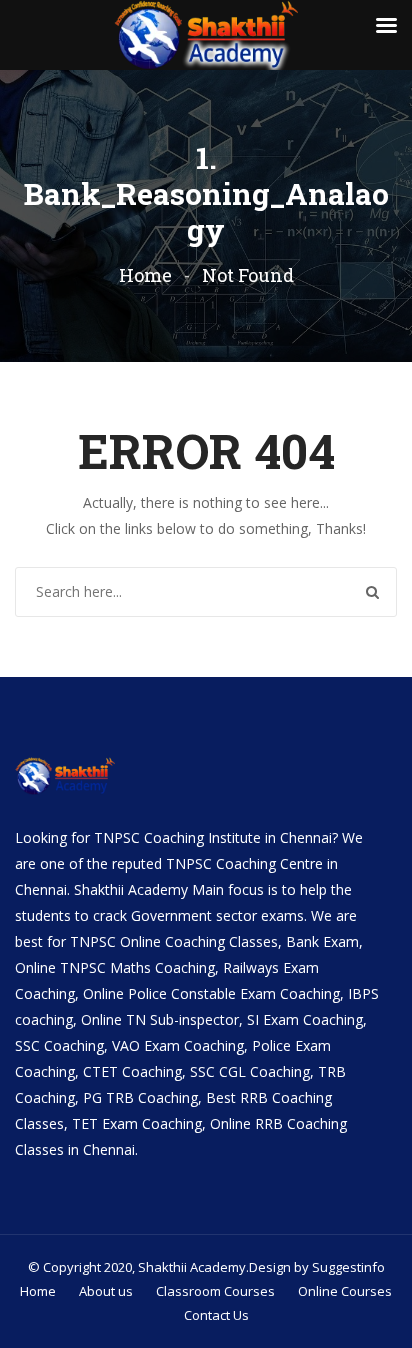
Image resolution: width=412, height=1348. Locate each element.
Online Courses (345, 1291)
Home (145, 275)
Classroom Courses (215, 1291)
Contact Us (216, 1315)
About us (106, 1291)
